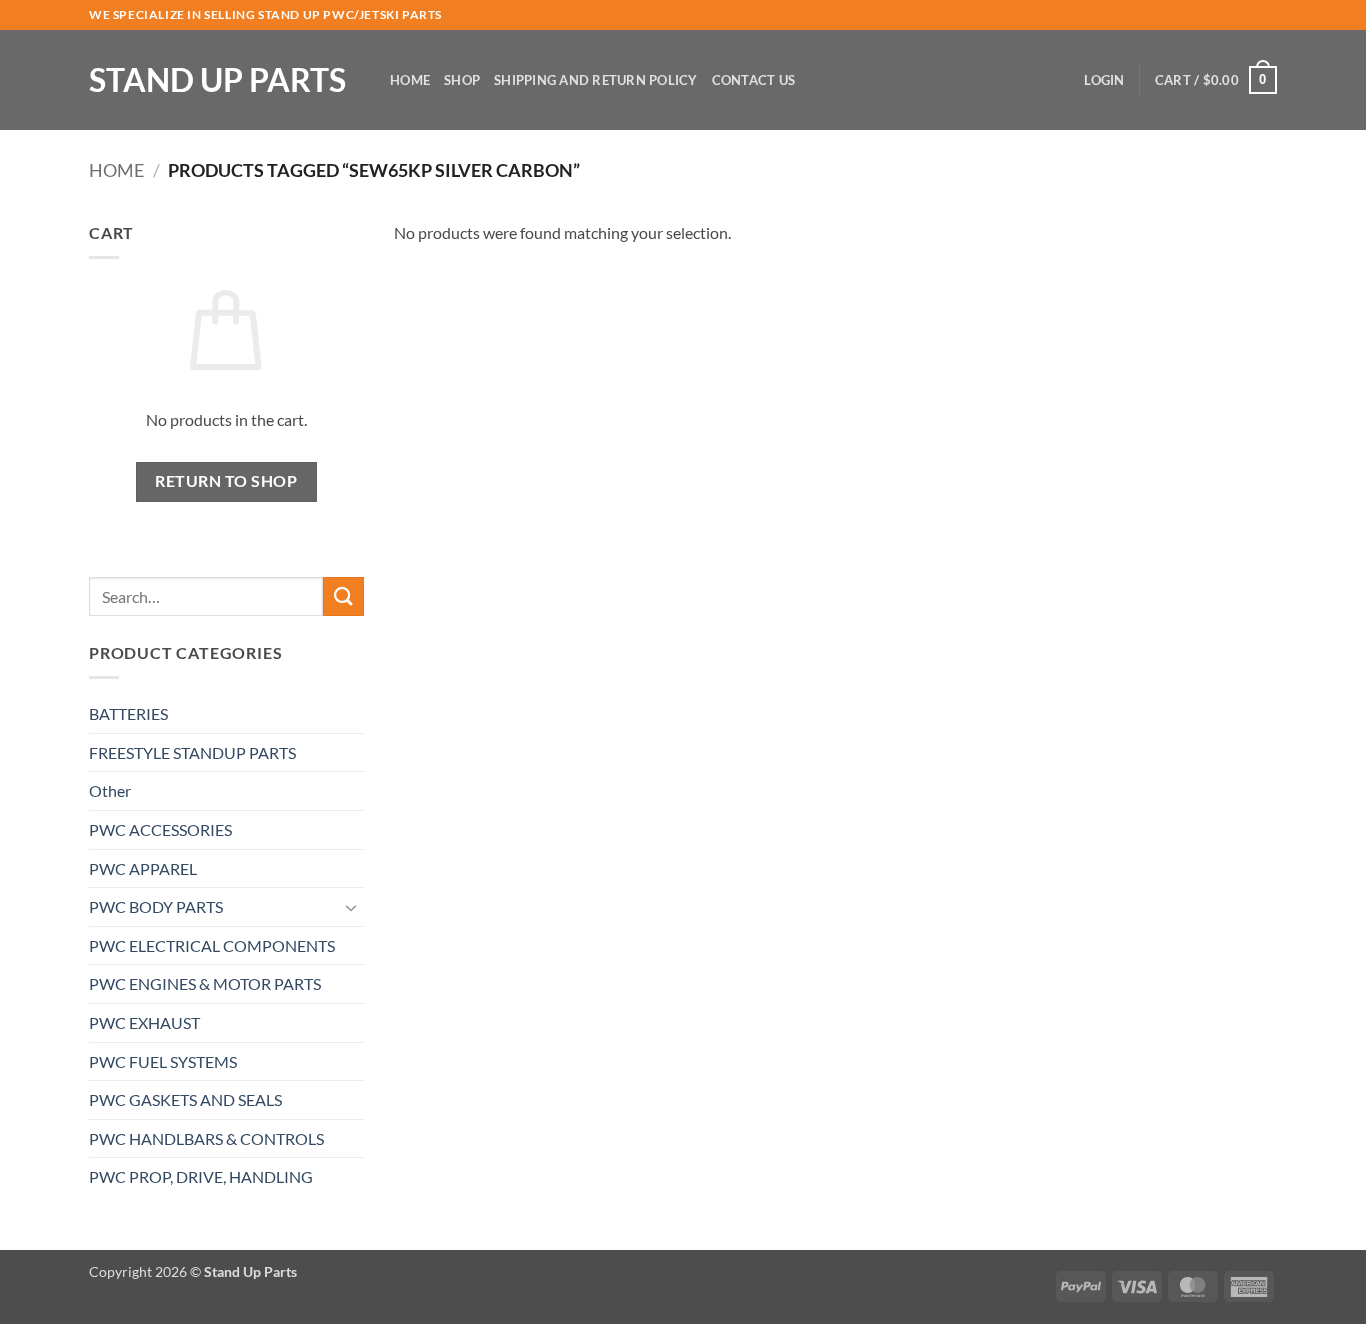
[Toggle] (352, 907)
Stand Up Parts (217, 80)
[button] (1104, 80)
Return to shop (226, 481)
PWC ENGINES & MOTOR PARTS (205, 983)
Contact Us (754, 80)
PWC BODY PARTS (156, 906)
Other (110, 790)
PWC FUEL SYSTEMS (163, 1061)
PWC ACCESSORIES (160, 829)
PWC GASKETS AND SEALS (185, 1099)
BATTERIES (128, 713)
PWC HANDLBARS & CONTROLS (206, 1138)
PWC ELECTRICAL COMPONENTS (212, 945)
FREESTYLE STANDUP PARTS (192, 752)
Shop (462, 80)
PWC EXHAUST (144, 1022)
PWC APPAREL (143, 868)
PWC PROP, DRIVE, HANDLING (201, 1176)
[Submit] (343, 596)
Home (410, 80)
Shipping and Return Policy (596, 80)
